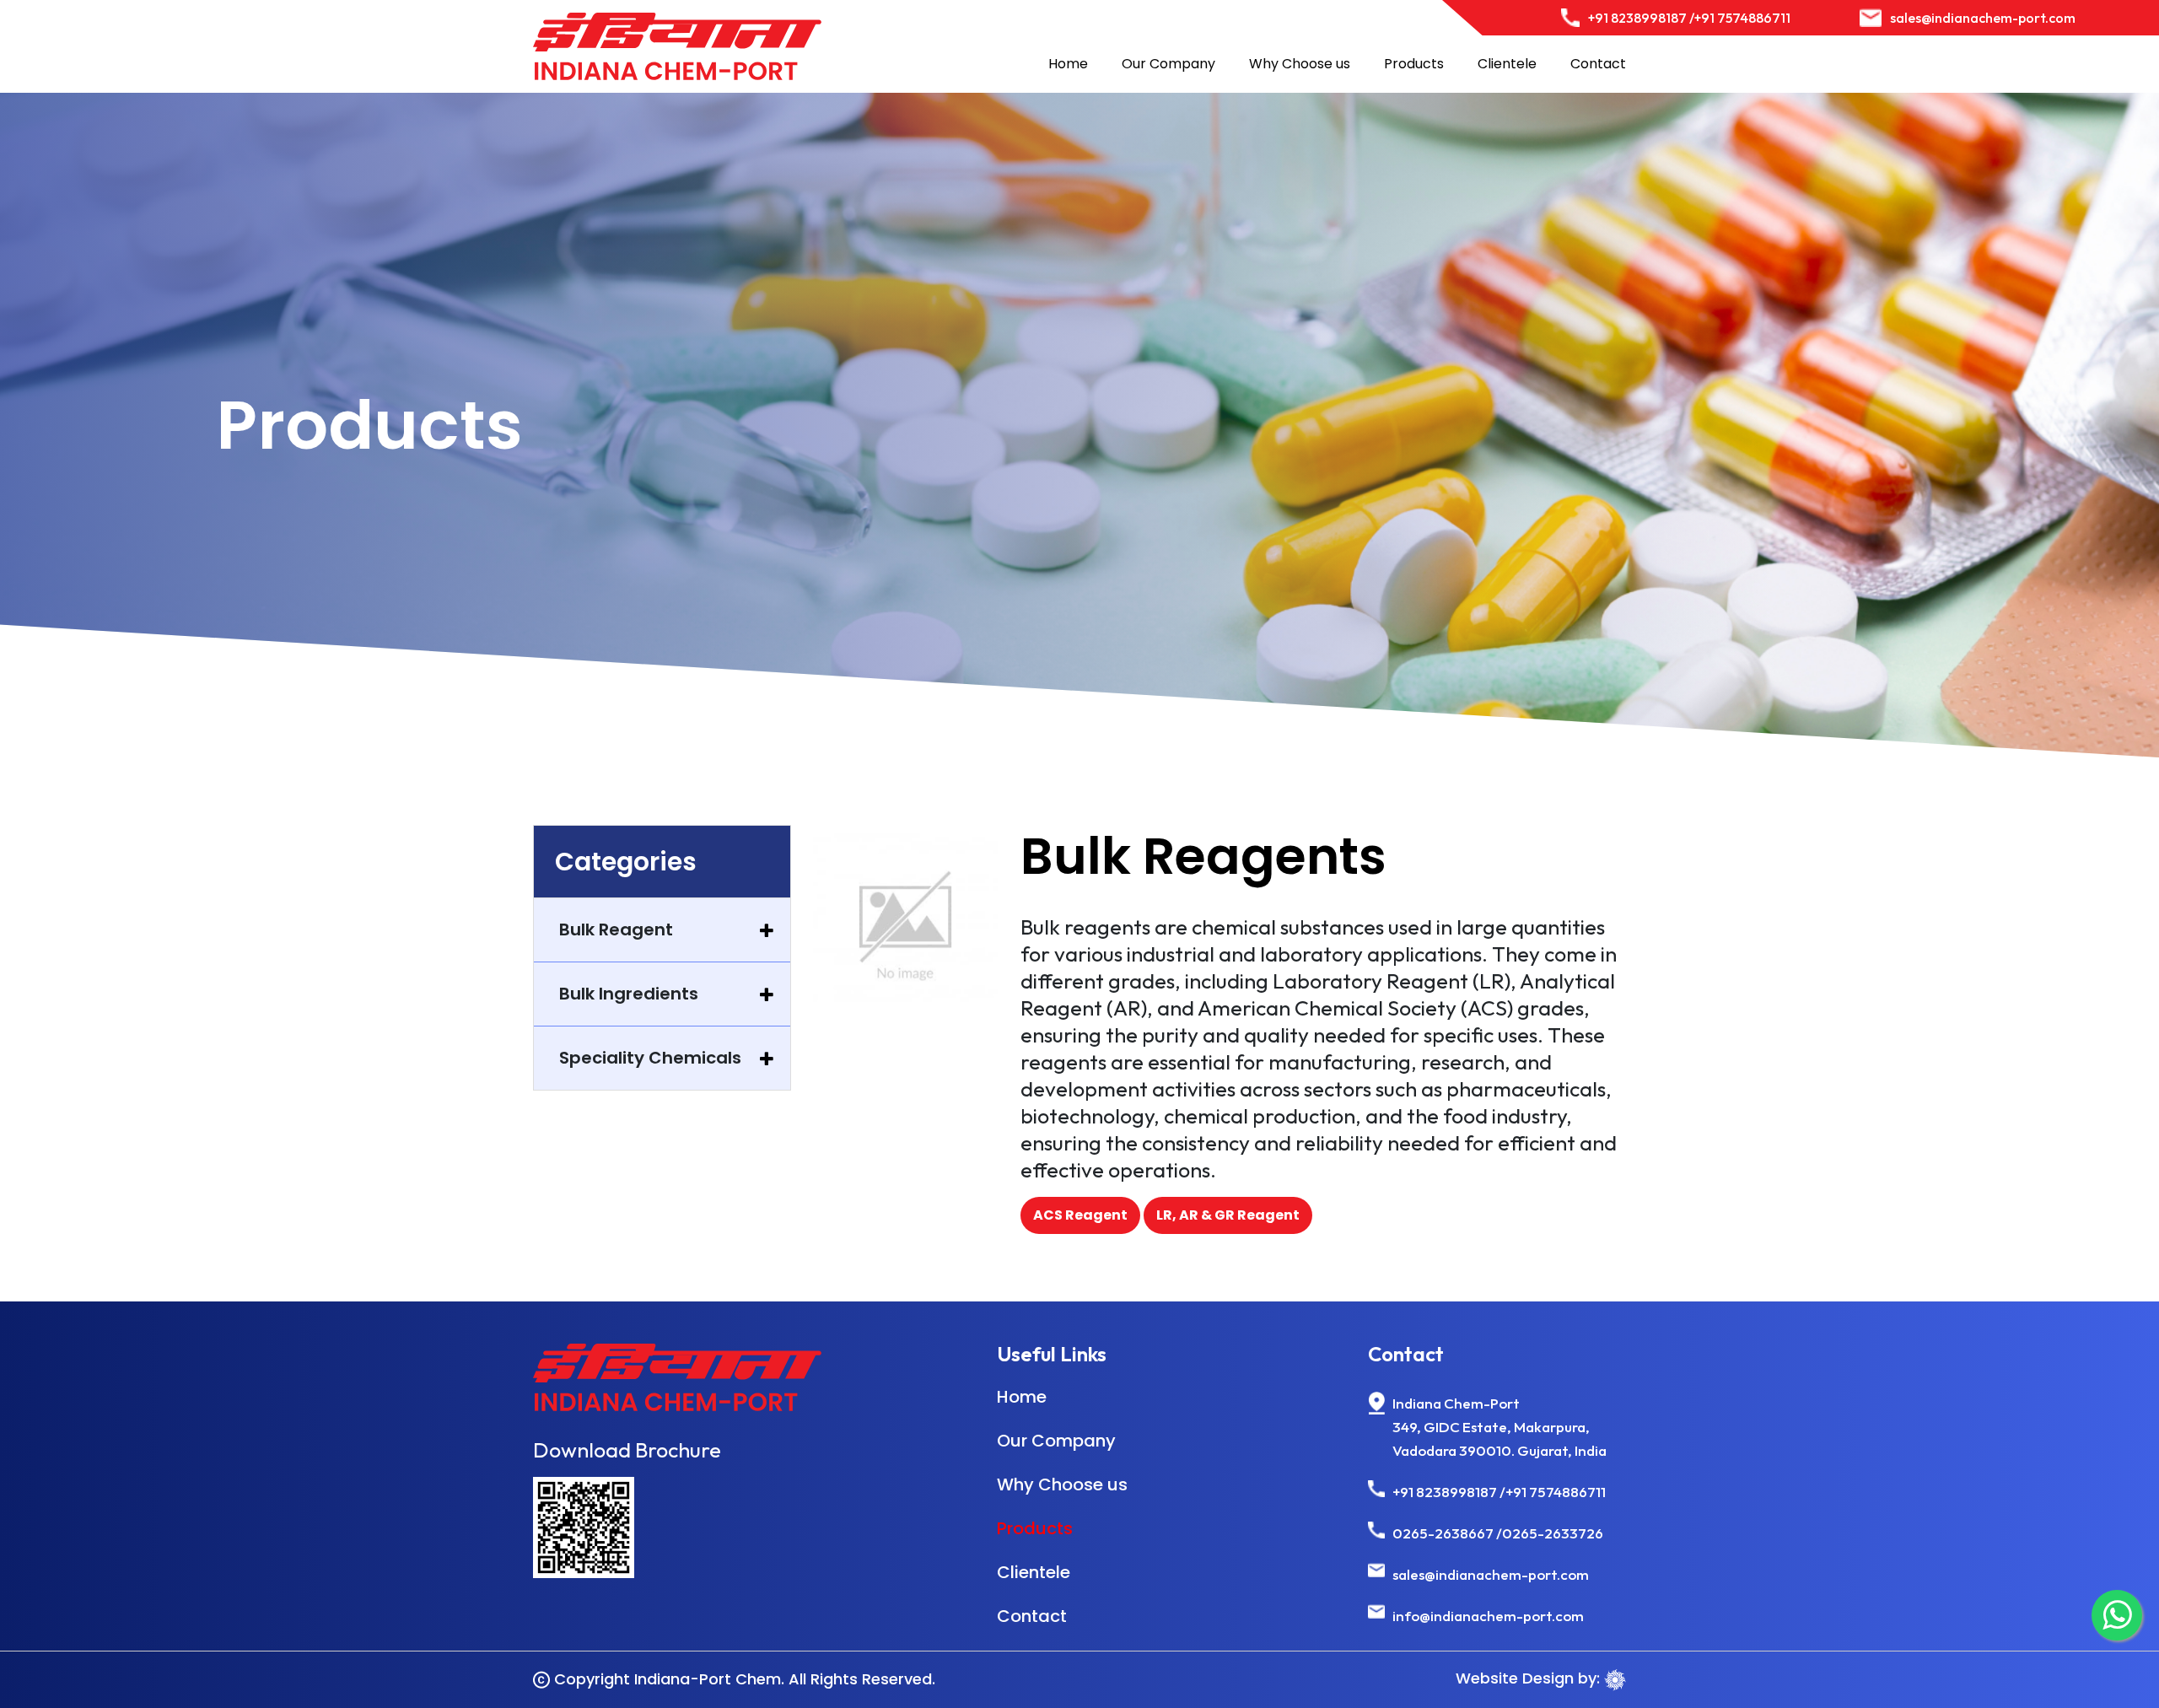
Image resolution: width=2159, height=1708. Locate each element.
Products (1414, 64)
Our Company (1168, 64)
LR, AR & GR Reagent (1228, 1215)
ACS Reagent (1080, 1215)
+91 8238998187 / (1641, 18)
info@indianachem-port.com (1488, 1616)
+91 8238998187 (1445, 1492)
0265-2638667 (1443, 1533)
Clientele (1507, 64)
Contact (1598, 64)
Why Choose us (1300, 64)
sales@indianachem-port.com (1983, 18)
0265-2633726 (1553, 1533)
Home (1068, 64)
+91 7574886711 (1742, 18)
